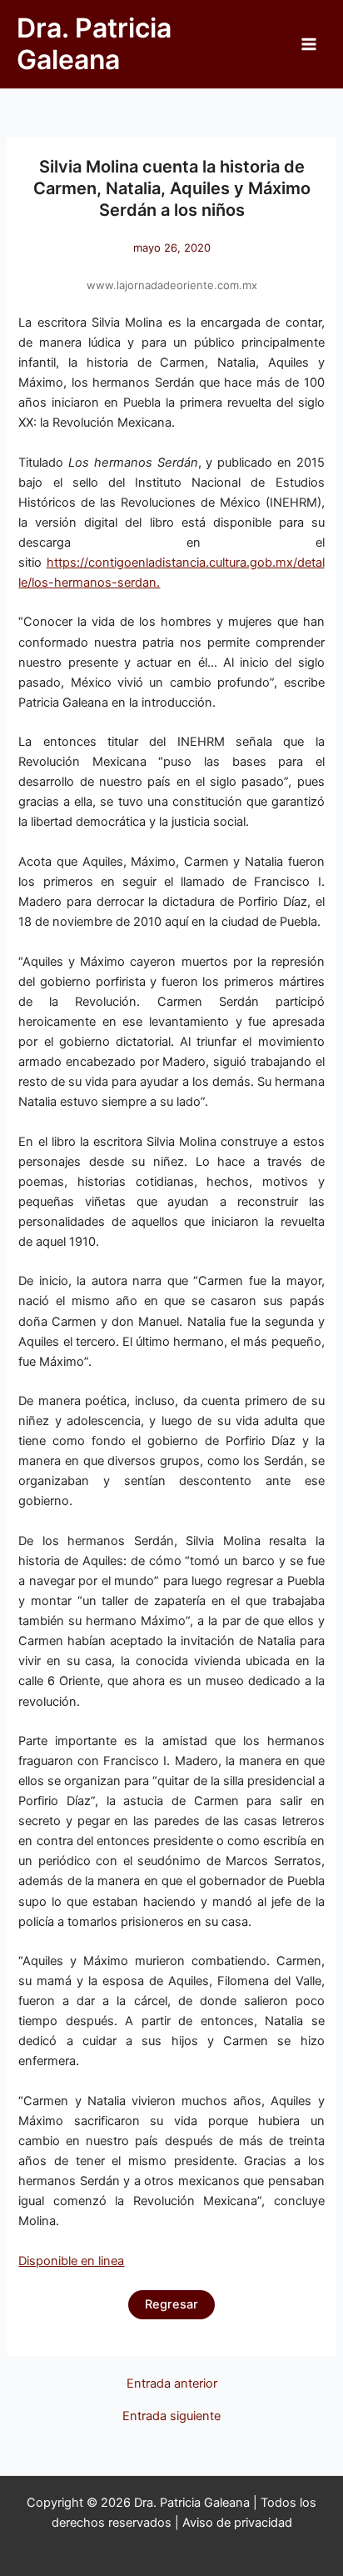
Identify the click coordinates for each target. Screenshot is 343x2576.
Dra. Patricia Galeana (94, 44)
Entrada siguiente (171, 2416)
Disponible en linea (71, 2261)
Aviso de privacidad (237, 2523)
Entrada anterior (172, 2384)
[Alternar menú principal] (309, 44)
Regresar (171, 2304)
